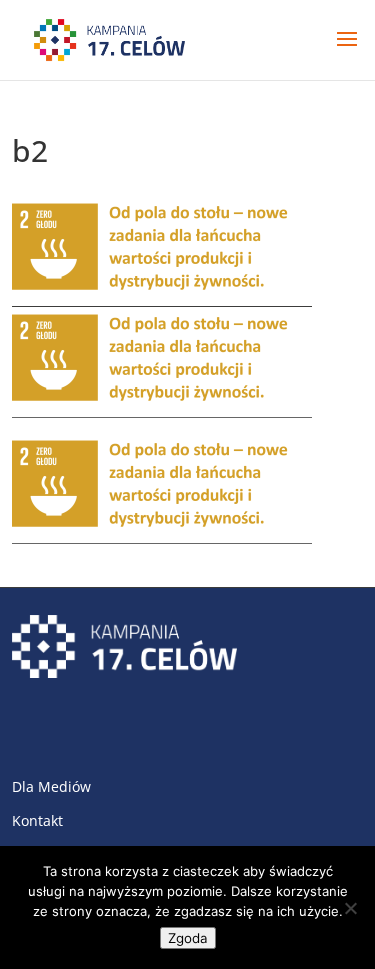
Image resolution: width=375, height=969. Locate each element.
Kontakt (37, 820)
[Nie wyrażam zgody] (350, 908)
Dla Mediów (51, 786)
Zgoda (188, 938)
